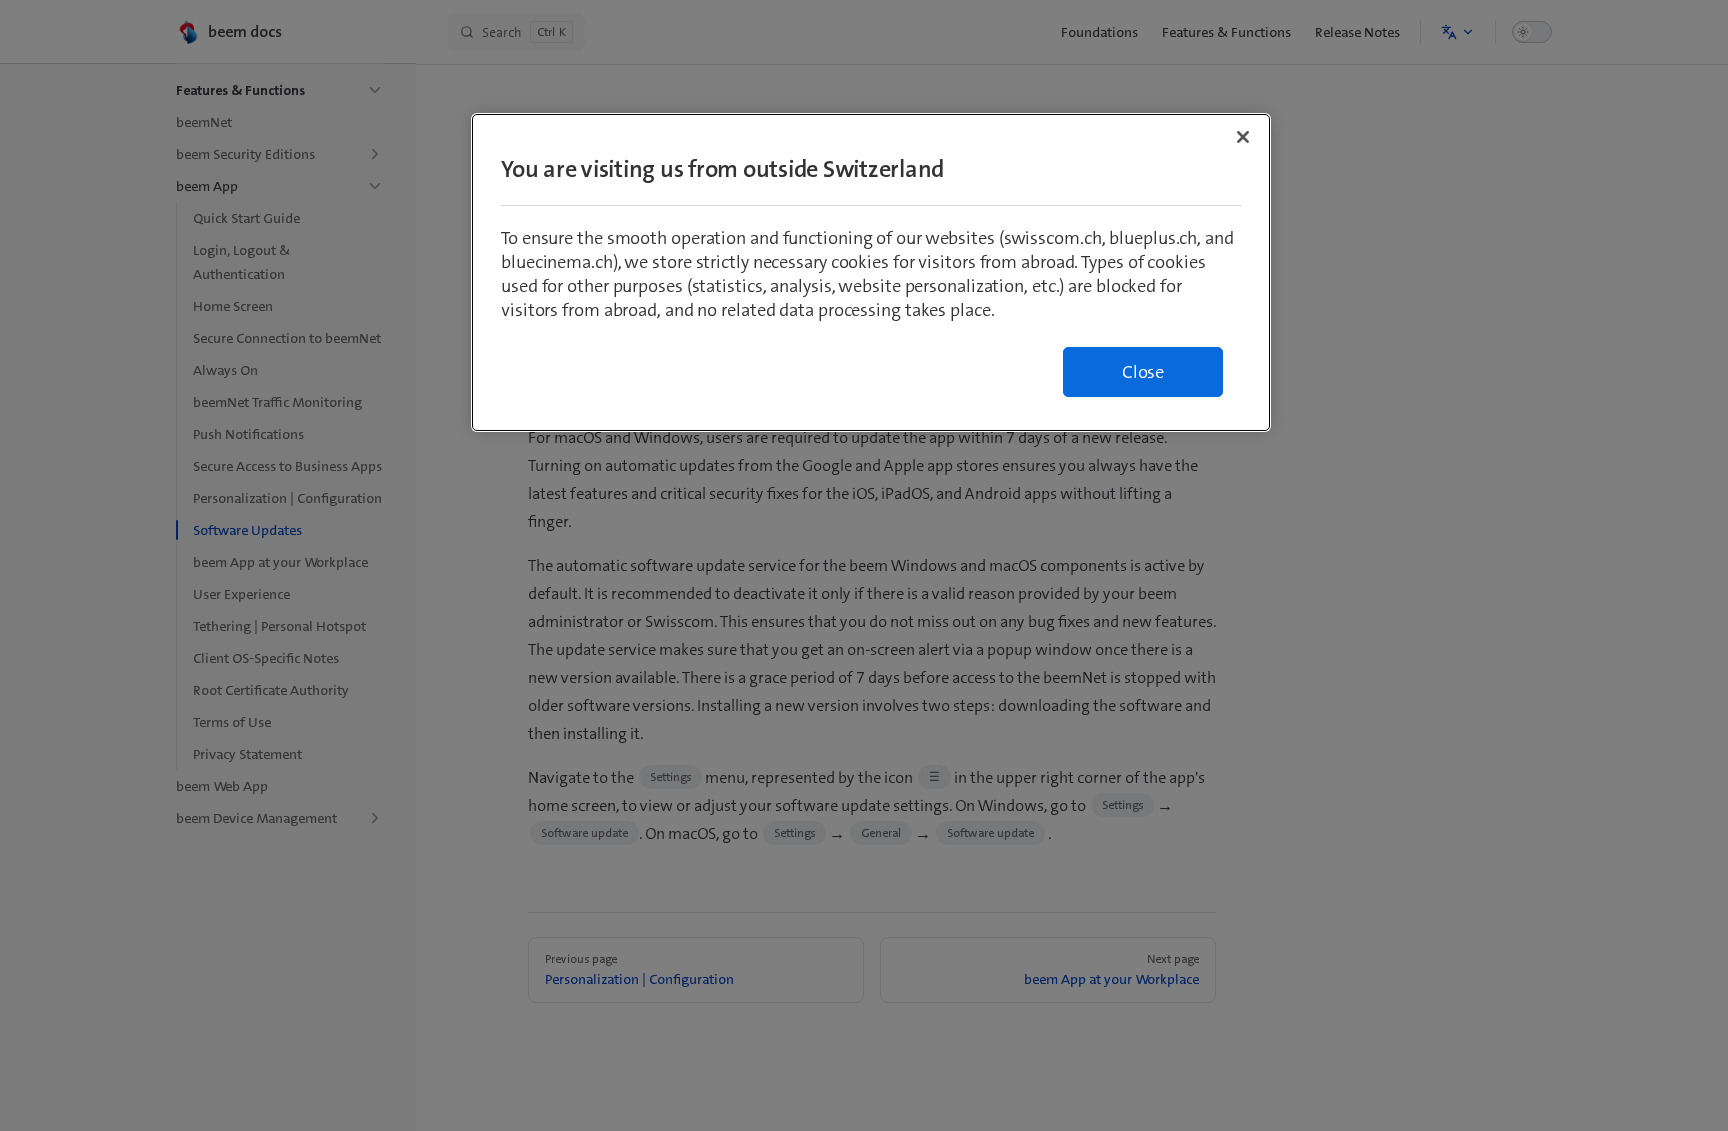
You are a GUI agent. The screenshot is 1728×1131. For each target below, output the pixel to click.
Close (1143, 372)
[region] (871, 272)
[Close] (1243, 137)
